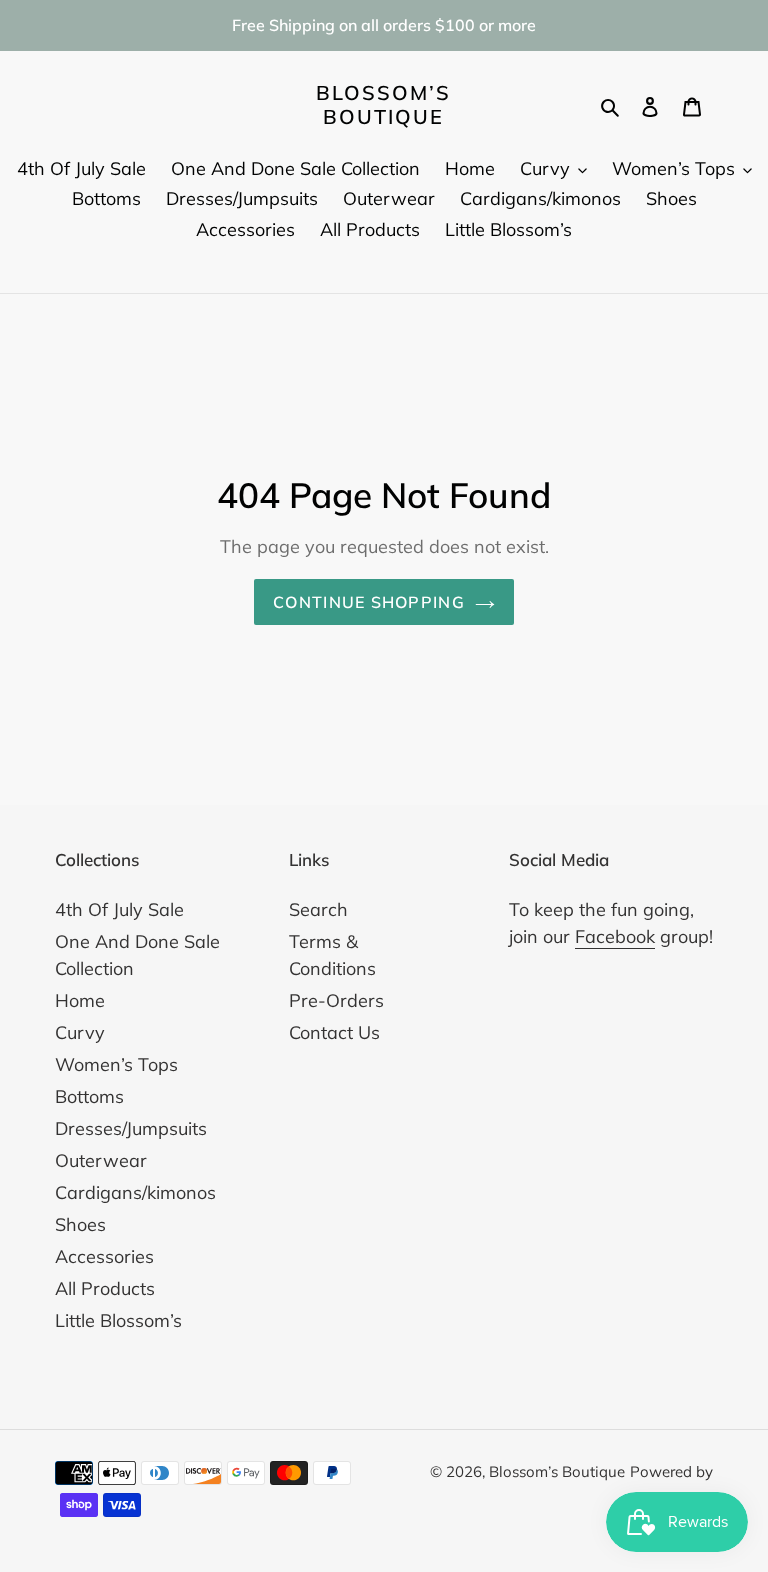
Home (80, 1000)
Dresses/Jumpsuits (131, 1128)
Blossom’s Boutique (383, 105)
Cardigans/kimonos (135, 1192)
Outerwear (101, 1160)
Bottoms (89, 1096)
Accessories (104, 1256)
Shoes (80, 1224)
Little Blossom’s (118, 1320)
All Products (105, 1288)
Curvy (80, 1032)
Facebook (615, 936)
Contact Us (334, 1032)
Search (318, 909)
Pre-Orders (336, 1000)
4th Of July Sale (119, 909)
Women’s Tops (116, 1064)
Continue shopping (369, 602)
